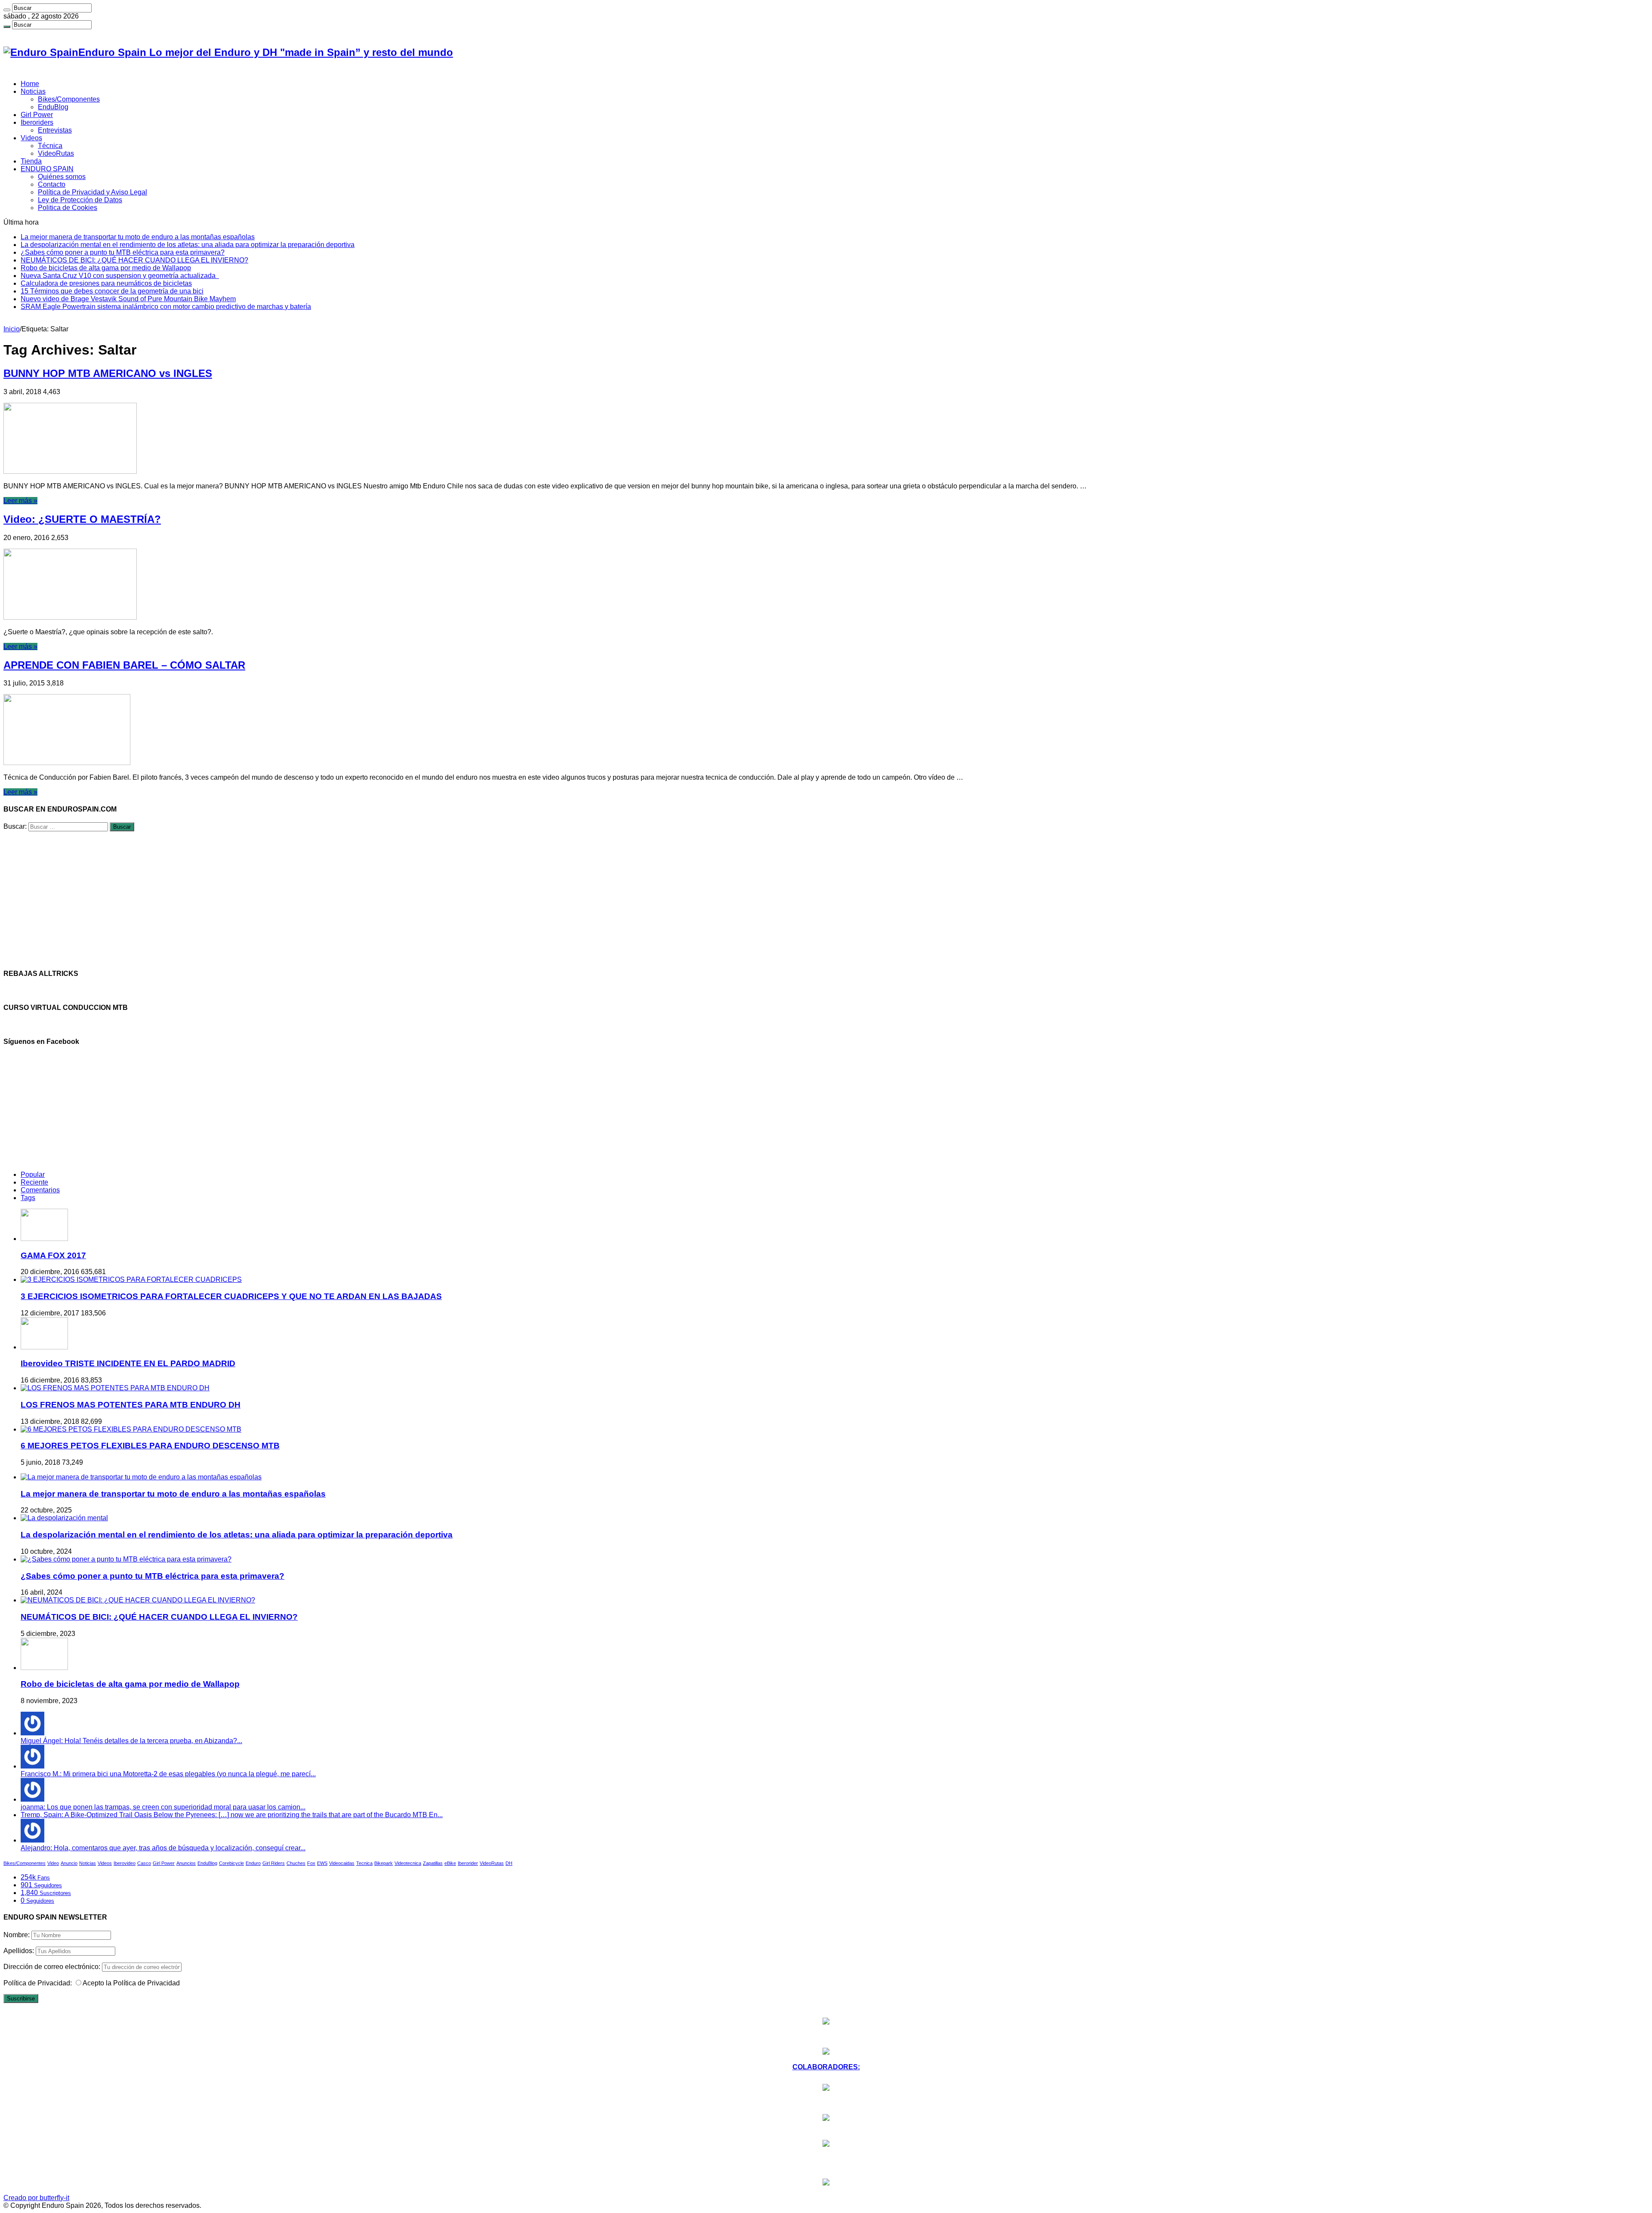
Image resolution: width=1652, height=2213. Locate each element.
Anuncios (186, 1863)
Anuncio (69, 1863)
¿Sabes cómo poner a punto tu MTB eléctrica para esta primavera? (123, 252)
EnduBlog (53, 107)
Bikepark (384, 1863)
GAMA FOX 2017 (53, 1255)
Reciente (34, 1182)
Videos (31, 138)
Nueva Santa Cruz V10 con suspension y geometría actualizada (120, 276)
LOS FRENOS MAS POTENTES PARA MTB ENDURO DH (131, 1405)
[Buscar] (7, 10)
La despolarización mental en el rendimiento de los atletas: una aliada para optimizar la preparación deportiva (188, 245)
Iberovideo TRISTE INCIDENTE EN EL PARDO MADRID (128, 1363)
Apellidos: (19, 1951)
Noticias (33, 91)
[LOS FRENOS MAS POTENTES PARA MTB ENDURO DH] (115, 1388)
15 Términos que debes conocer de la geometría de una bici (112, 291)
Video (53, 1863)
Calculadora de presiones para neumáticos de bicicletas (106, 283)
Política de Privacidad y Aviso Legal (92, 192)
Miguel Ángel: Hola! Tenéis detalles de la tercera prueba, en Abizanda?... (131, 1741)
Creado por (22, 2198)
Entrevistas (55, 130)
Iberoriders (37, 122)
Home (30, 84)
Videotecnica (408, 1863)
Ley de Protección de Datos (80, 200)
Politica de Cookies (68, 208)
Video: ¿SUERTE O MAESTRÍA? (82, 519)
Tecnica (364, 1863)
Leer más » (20, 501)
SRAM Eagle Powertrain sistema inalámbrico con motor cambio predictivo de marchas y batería (166, 307)
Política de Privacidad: (38, 1983)
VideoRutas (56, 153)
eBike (450, 1863)
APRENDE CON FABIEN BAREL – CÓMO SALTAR (124, 665)
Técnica (50, 146)
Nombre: (17, 1935)
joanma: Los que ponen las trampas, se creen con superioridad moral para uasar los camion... (163, 1807)
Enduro (253, 1863)
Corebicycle (231, 1863)
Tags (28, 1198)
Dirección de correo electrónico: (53, 1967)
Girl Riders (274, 1863)
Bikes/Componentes (69, 99)
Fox (311, 1863)
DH (509, 1863)
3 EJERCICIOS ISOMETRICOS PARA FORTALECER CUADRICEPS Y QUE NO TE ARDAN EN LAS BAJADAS (231, 1296)
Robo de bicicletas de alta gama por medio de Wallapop (106, 268)
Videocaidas (342, 1863)
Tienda (31, 161)
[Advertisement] (262, 901)
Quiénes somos (62, 177)
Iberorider (468, 1863)
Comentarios (40, 1190)
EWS (322, 1863)
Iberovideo (125, 1863)
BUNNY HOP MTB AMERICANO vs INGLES (108, 373)
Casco (144, 1863)
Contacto (52, 184)
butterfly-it (54, 2198)
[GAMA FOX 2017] (44, 1239)
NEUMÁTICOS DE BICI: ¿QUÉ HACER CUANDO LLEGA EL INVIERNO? (134, 260)
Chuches (296, 1863)
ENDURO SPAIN (47, 169)
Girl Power (37, 115)
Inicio (12, 329)
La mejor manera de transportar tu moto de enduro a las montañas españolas (138, 237)
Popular (33, 1174)
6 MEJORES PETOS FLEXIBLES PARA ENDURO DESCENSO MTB (150, 1446)
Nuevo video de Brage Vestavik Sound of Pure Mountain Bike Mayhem (128, 299)
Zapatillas (433, 1863)
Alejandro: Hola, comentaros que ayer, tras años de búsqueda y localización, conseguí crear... (163, 1848)
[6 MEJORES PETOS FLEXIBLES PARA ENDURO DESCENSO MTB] (131, 1429)
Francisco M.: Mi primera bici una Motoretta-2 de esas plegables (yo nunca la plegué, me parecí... (168, 1774)
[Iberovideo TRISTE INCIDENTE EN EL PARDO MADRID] (44, 1347)
